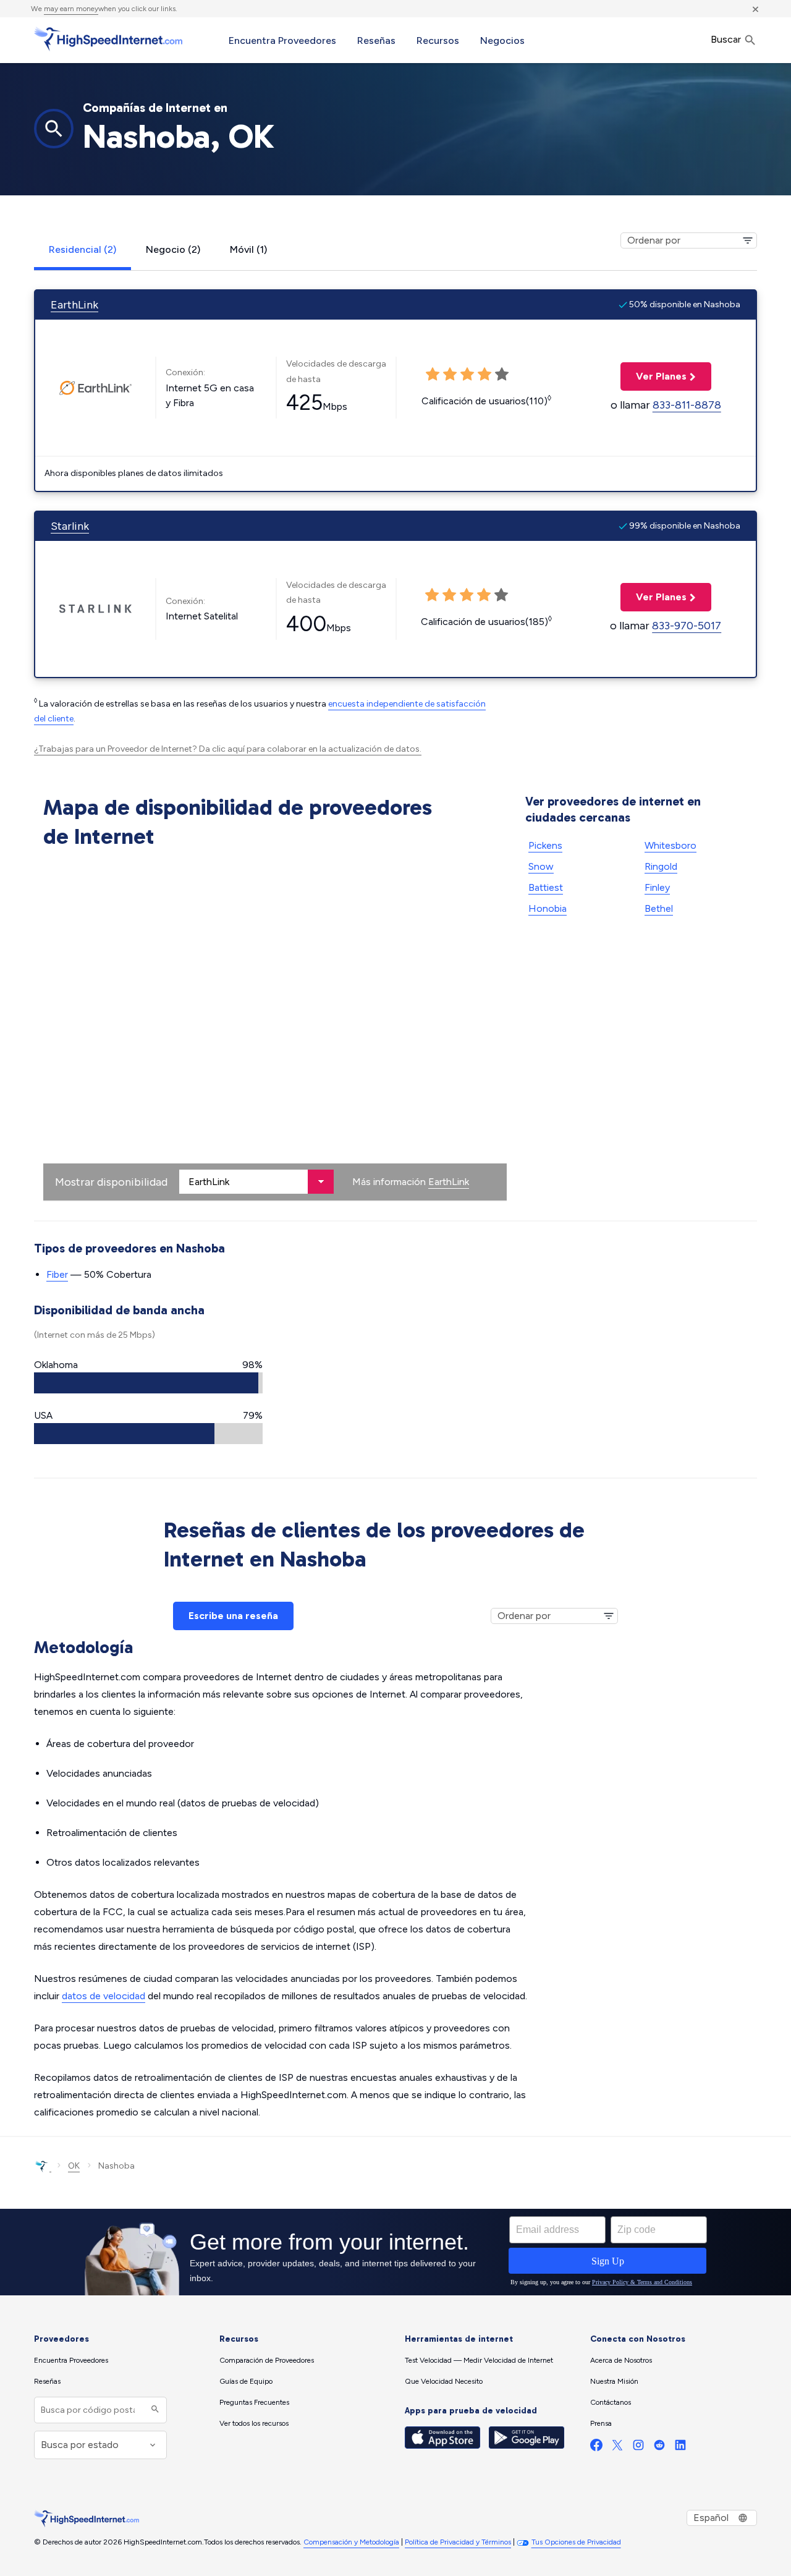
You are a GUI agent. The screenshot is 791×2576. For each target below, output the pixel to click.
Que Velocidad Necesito (444, 2381)
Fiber (57, 1274)
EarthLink (74, 305)
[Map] (275, 1027)
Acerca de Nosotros (621, 2360)
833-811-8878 (687, 405)
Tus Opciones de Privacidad (576, 2542)
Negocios (502, 40)
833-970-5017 (687, 626)
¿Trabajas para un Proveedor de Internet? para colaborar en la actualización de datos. (228, 749)
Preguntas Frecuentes (254, 2402)
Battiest (546, 887)
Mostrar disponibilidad (111, 1182)
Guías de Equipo (246, 2381)
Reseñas (376, 40)
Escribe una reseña (233, 1616)
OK (74, 2166)
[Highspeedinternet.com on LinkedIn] (680, 2448)
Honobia (548, 908)
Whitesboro (670, 845)
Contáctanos (611, 2402)
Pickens (545, 845)
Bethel (659, 908)
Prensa (601, 2423)
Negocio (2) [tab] (173, 249)
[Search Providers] (154, 2410)
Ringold (661, 866)
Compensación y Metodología (351, 2542)
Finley (657, 887)
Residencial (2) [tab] (82, 249)
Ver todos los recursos (254, 2423)
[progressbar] (148, 1383)
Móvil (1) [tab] (248, 249)
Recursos (438, 40)
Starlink (70, 526)
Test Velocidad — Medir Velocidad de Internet (479, 2360)
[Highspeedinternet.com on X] (617, 2448)
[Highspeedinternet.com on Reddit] (659, 2448)
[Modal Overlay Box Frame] (395, 2252)
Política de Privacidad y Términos (458, 2542)
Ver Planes (654, 376)
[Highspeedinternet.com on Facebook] (596, 2448)
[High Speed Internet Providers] (108, 39)
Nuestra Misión (614, 2381)
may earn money (71, 9)
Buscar (727, 39)
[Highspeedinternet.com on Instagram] (638, 2448)
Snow (541, 866)
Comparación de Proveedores (267, 2360)
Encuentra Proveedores (282, 40)
